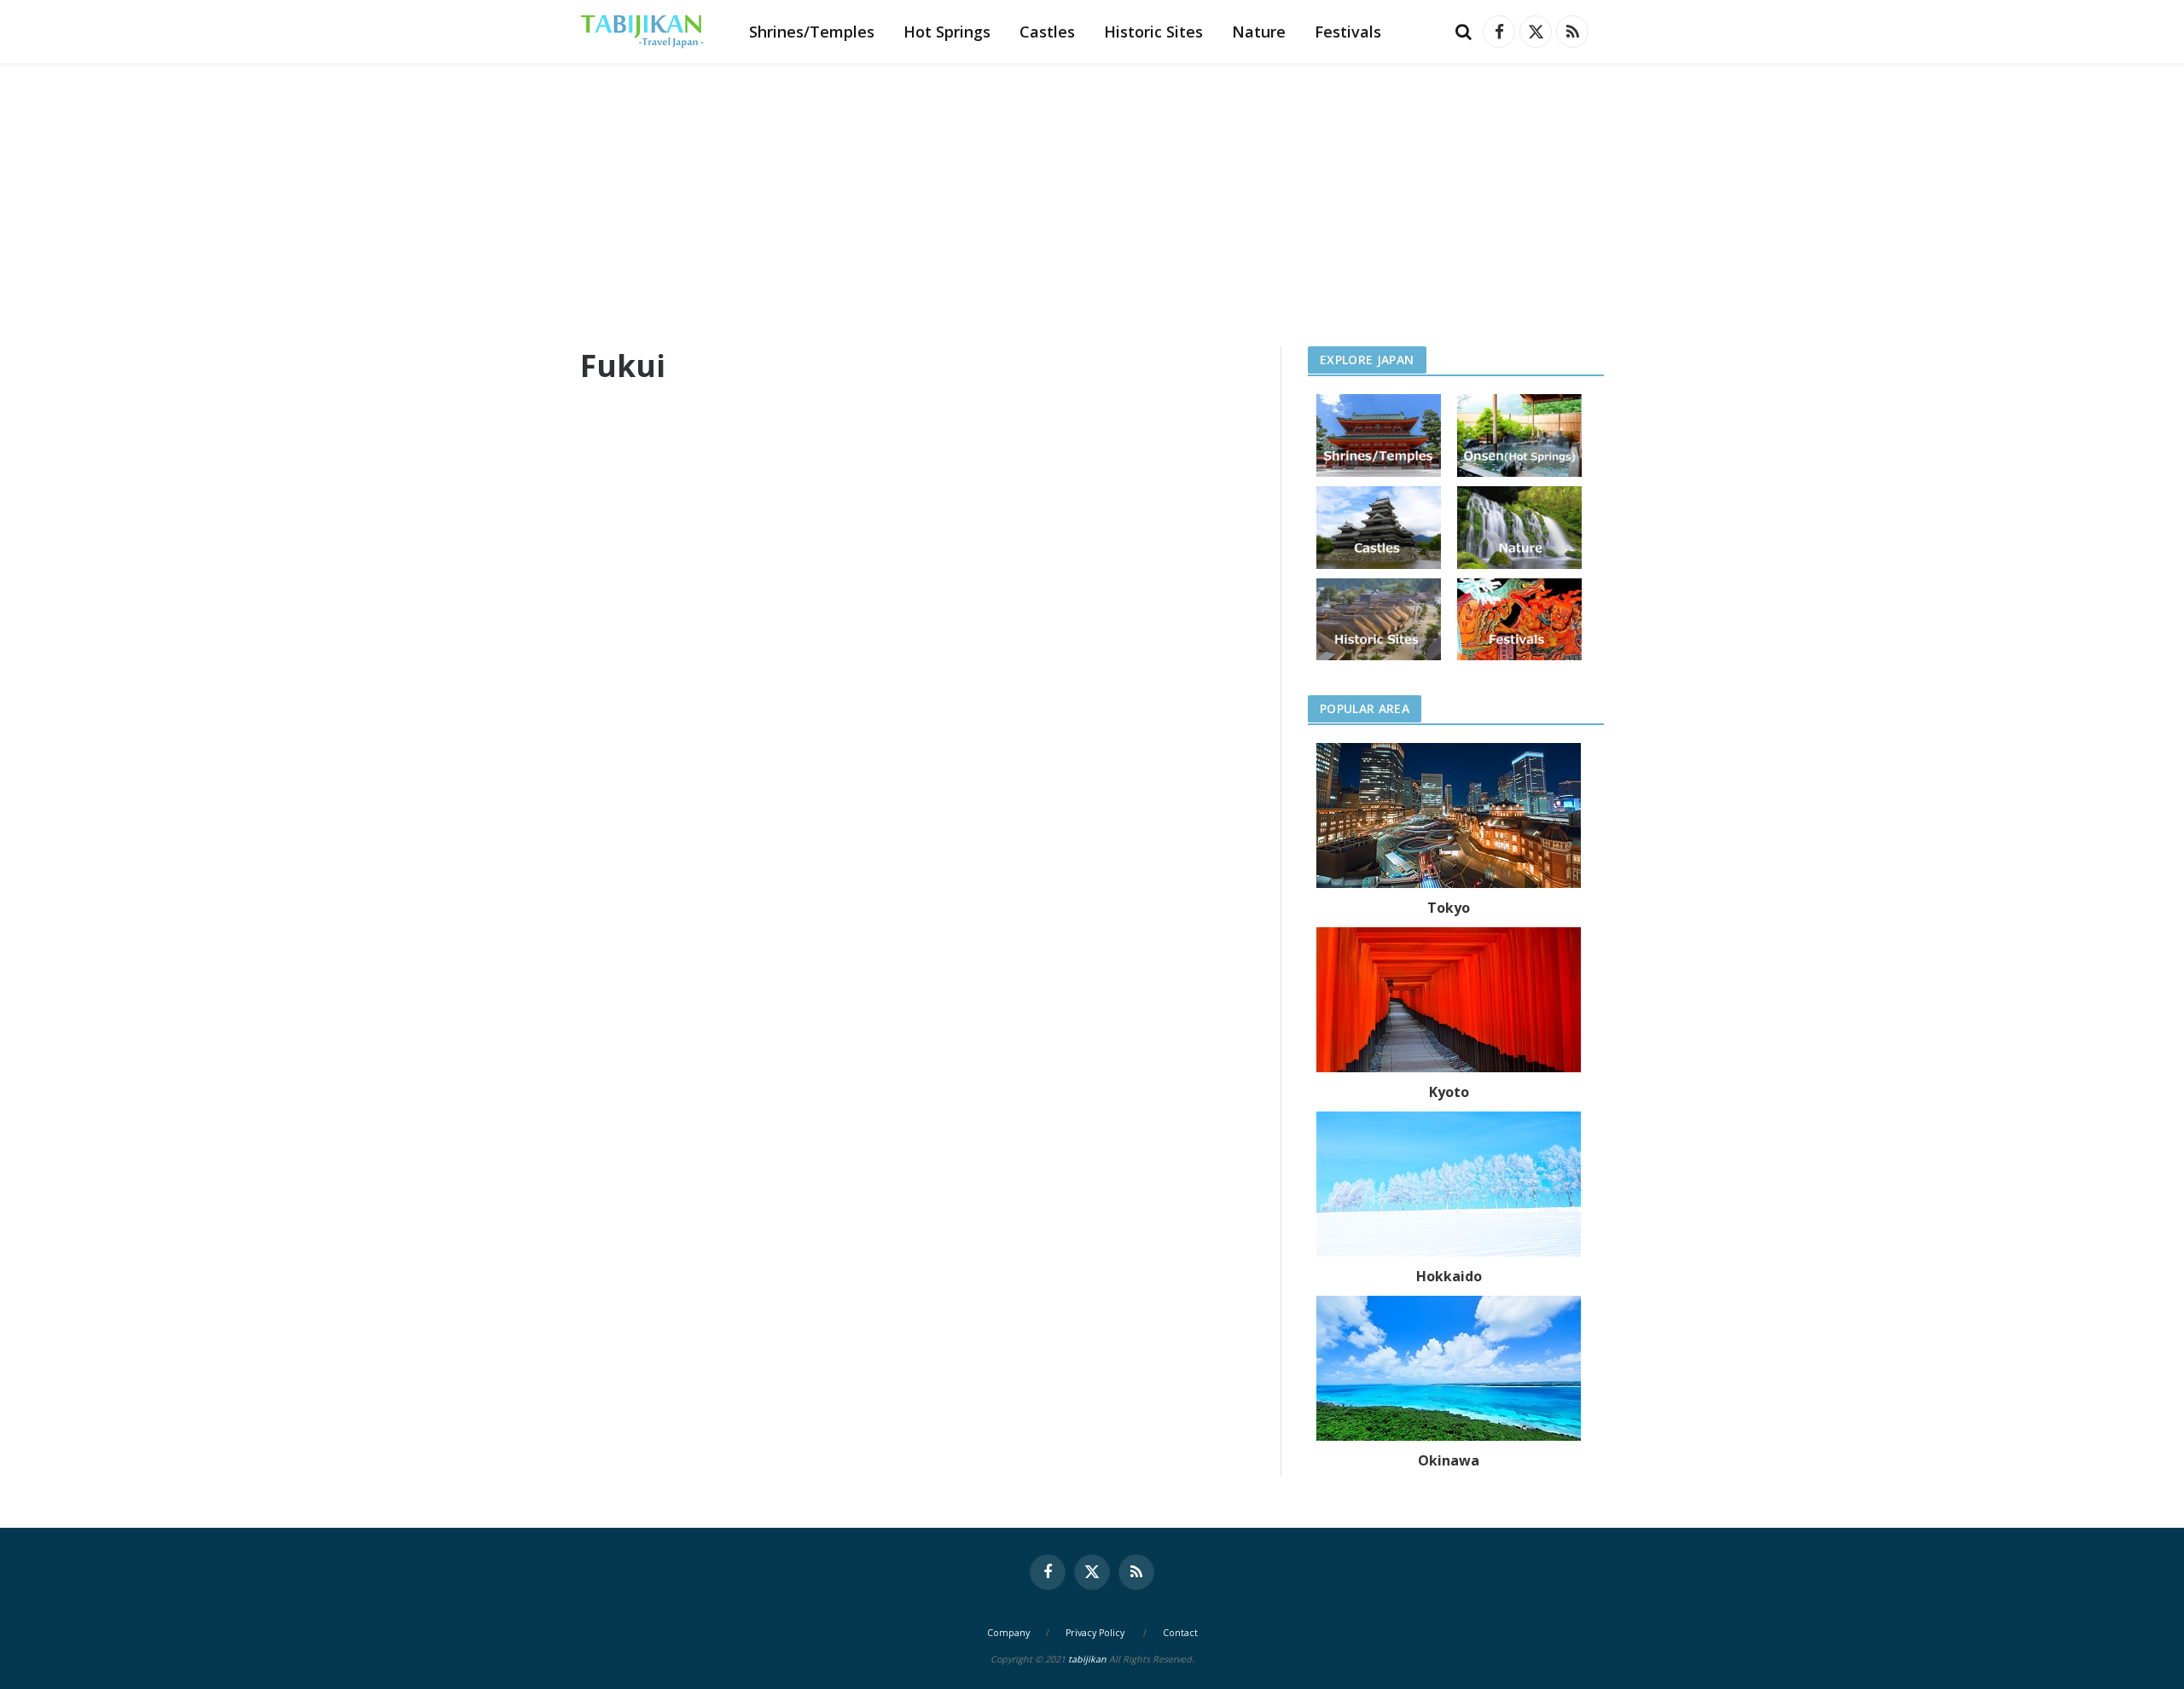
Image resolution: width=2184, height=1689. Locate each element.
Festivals (1348, 32)
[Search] (1464, 32)
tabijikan (1087, 1659)
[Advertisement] (1092, 191)
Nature (1259, 32)
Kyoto (1449, 1092)
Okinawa (1449, 1460)
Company (1008, 1633)
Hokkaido (1449, 1276)
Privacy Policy (1095, 1633)
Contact (1180, 1633)
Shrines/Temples (812, 32)
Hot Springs (947, 32)
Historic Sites (1153, 32)
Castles (1047, 32)
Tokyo (1449, 908)
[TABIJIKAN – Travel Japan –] (642, 32)
